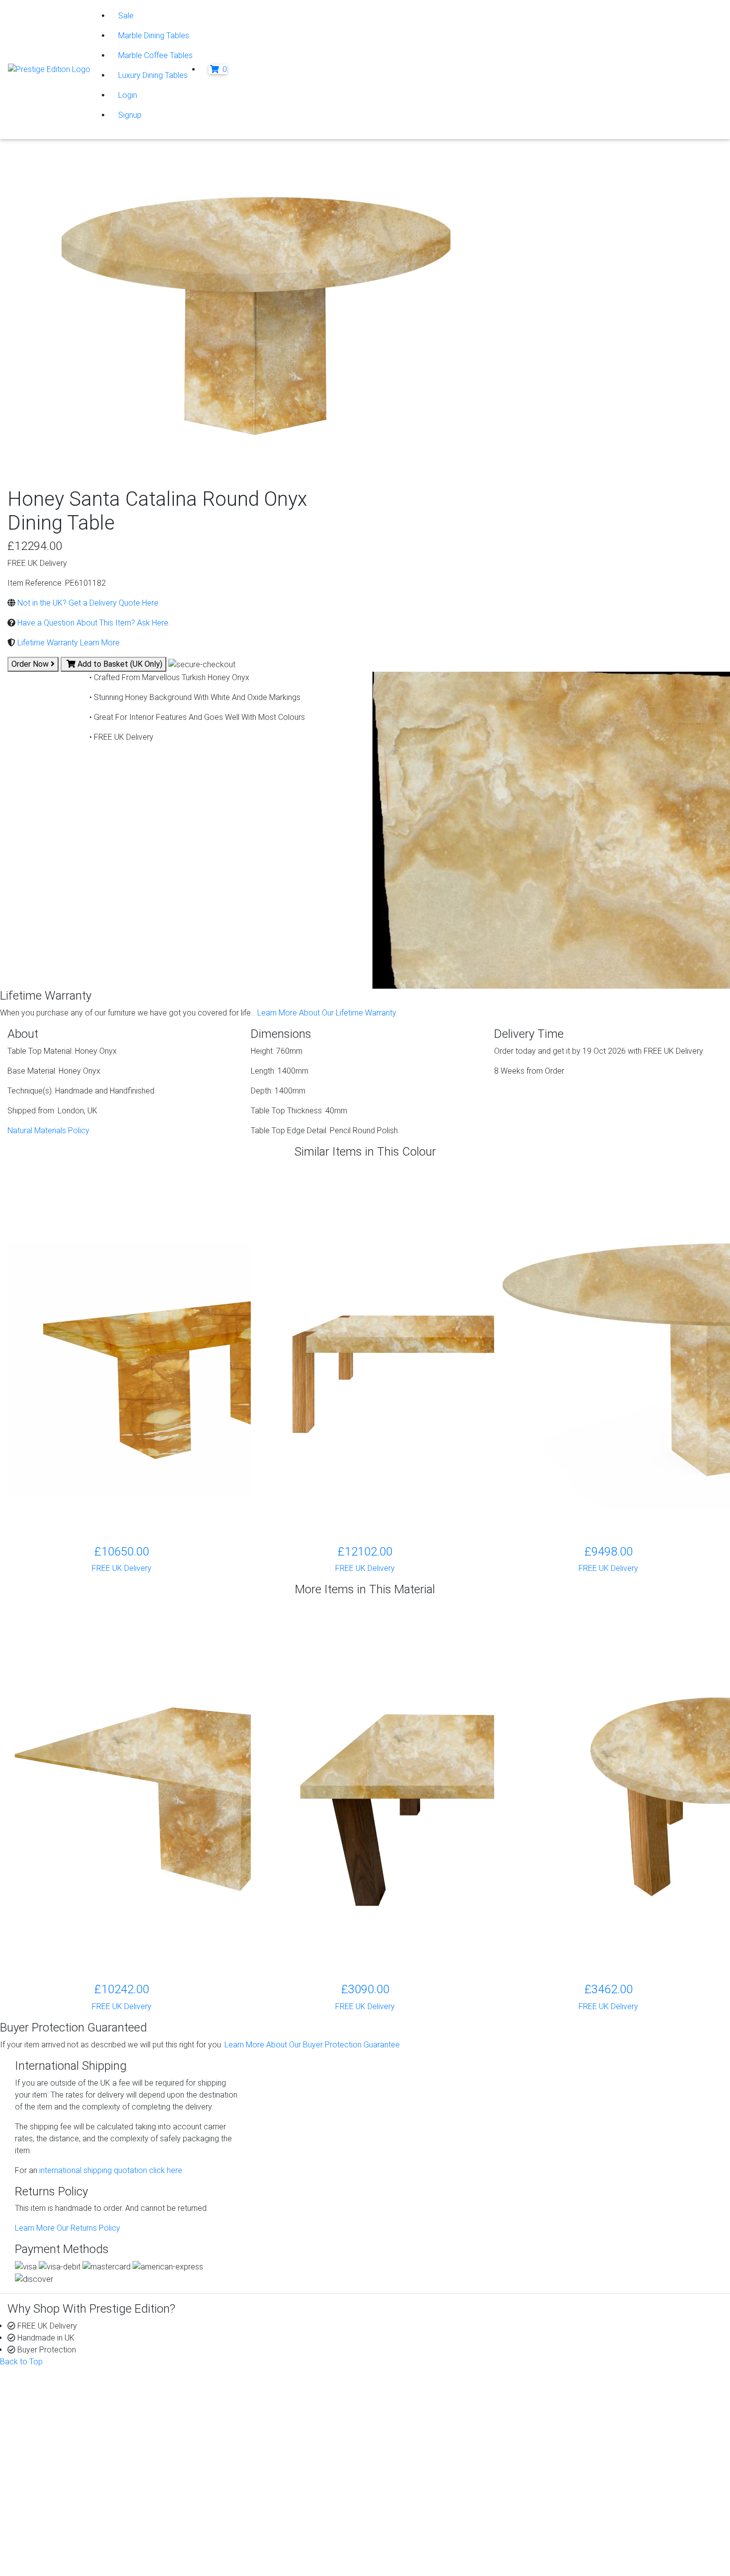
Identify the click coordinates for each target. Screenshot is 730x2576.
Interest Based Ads (68, 2534)
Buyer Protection (422, 2395)
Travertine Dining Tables (251, 2455)
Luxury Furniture (237, 2490)
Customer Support (59, 2407)
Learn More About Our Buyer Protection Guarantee (312, 2045)
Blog (583, 2395)
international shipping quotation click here (110, 2170)
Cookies (49, 2522)
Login (128, 95)
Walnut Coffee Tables (247, 2478)
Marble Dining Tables (154, 36)
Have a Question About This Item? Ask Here (92, 623)
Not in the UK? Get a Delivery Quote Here (87, 603)
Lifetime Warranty (423, 2407)
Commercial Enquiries (430, 2419)
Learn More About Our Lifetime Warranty (327, 1013)
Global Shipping (419, 2443)
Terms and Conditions (72, 2546)
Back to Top (21, 2362)
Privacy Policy (59, 2510)
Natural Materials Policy (48, 1131)
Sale (126, 16)
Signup (130, 115)
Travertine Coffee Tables (253, 2443)
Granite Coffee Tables (248, 2395)
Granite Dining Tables (246, 2407)
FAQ (400, 2431)
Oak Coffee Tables (242, 2466)
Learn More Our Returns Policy (68, 2228)
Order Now (31, 664)
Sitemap (49, 2558)
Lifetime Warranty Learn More (68, 643)
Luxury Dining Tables (153, 75)
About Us (43, 2395)
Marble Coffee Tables (155, 55)
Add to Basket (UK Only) (119, 664)
